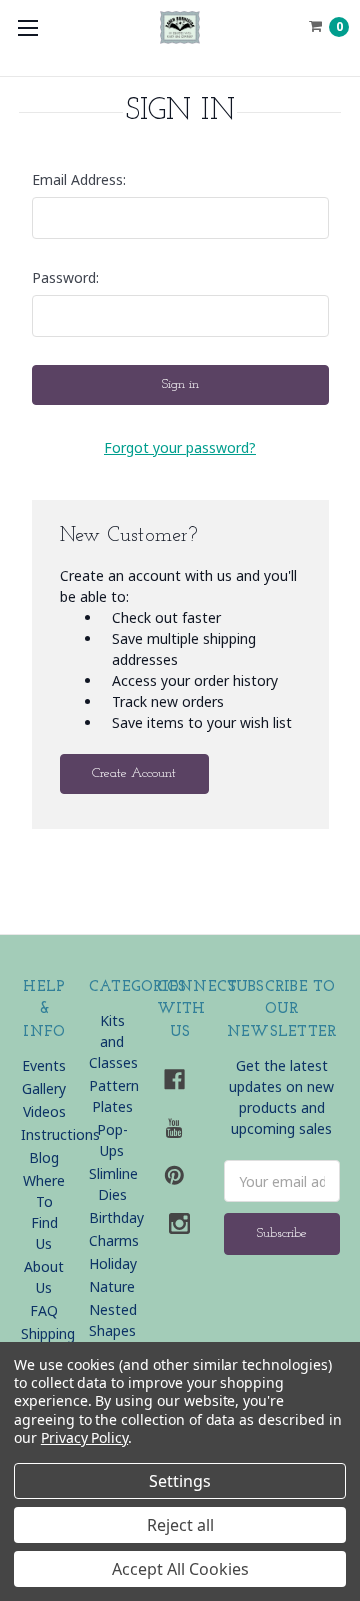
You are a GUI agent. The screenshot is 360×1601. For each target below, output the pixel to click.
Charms (114, 1240)
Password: (65, 277)
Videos (44, 1111)
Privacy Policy (84, 1437)
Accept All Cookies (180, 1569)
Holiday (113, 1263)
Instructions (60, 1134)
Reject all (180, 1525)
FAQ (44, 1310)
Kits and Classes (113, 1041)
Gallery (44, 1088)
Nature (112, 1286)
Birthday (116, 1217)
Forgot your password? (180, 447)
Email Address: (79, 179)
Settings (180, 1481)
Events (44, 1065)
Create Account (134, 773)
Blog (44, 1157)
